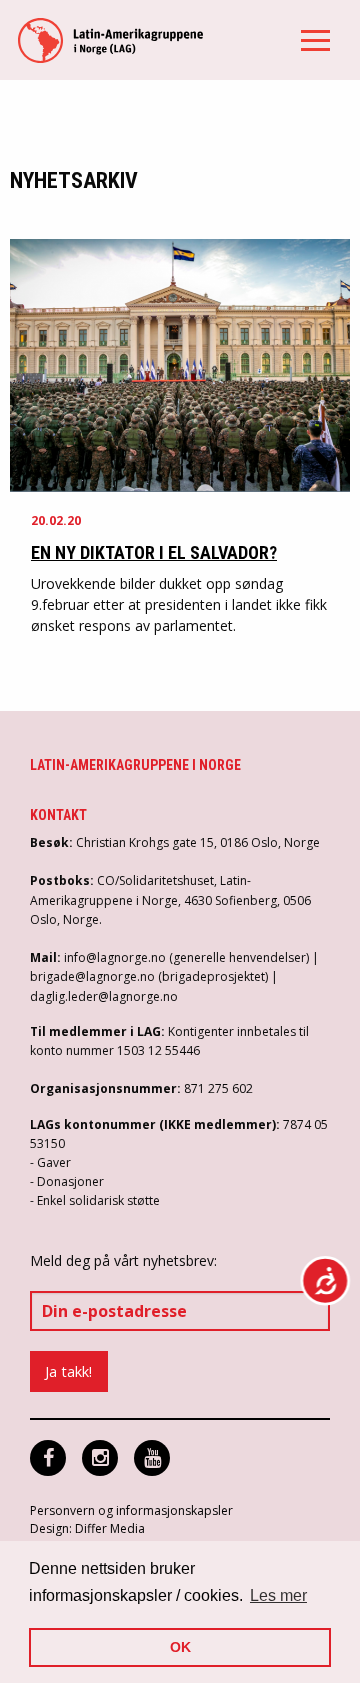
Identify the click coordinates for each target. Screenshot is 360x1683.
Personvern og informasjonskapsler (131, 1510)
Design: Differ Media (87, 1528)
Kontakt (58, 815)
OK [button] (180, 1647)
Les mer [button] (278, 1595)
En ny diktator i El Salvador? (154, 552)
